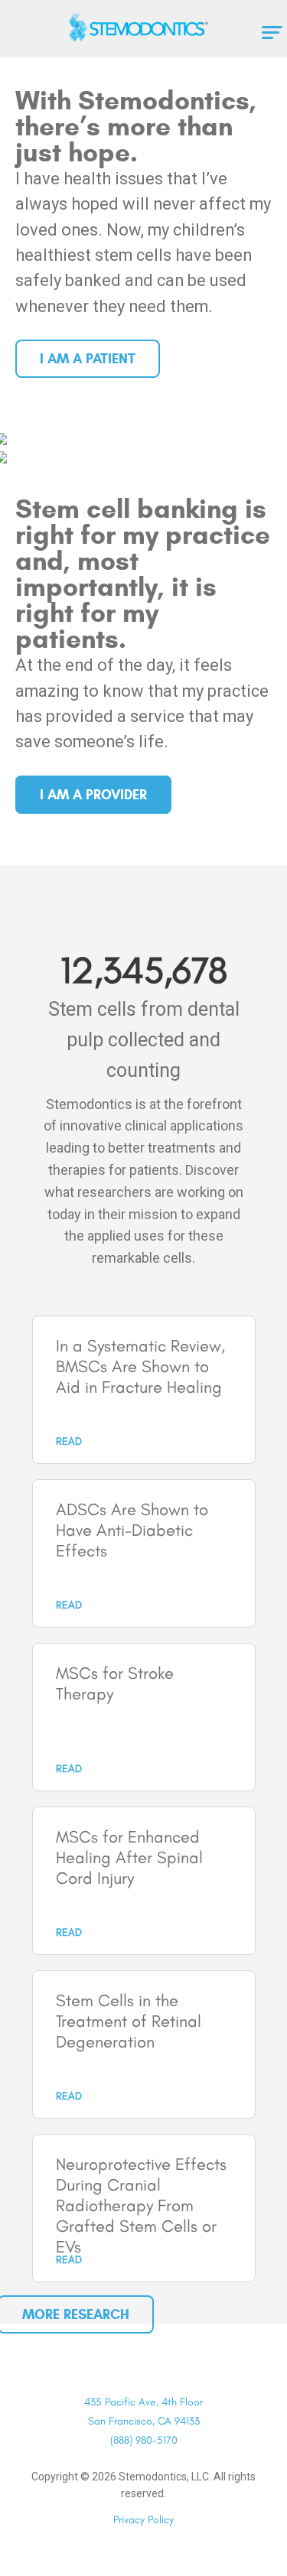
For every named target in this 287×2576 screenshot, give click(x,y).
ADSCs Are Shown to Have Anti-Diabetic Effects (132, 1530)
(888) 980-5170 (144, 2440)
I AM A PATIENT (88, 359)
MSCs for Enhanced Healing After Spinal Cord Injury (129, 1857)
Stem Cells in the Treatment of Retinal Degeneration (129, 2021)
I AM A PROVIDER (93, 795)
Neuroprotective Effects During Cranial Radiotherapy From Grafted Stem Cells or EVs (141, 2205)
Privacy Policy (143, 2520)
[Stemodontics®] (144, 28)
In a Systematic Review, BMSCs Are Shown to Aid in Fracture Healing (140, 1366)
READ (69, 1441)
